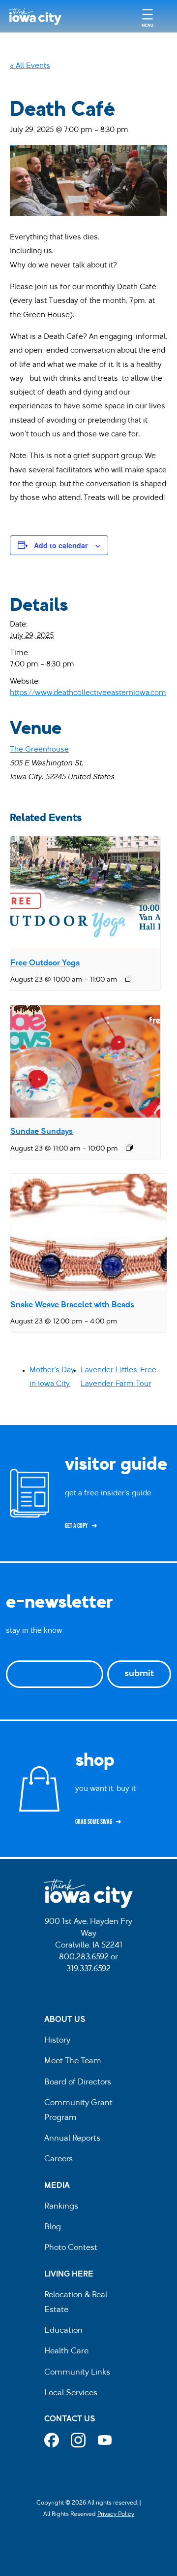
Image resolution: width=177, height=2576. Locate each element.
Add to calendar (61, 545)
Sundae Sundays (42, 1132)
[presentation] (85, 893)
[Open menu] (147, 17)
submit (139, 1674)
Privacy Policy (116, 2514)
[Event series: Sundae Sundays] (129, 1148)
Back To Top (164, 918)
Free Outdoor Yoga (45, 963)
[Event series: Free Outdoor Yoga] (129, 979)
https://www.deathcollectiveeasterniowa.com (88, 693)
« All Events (30, 66)
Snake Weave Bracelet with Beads (72, 1305)
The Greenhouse (39, 750)
